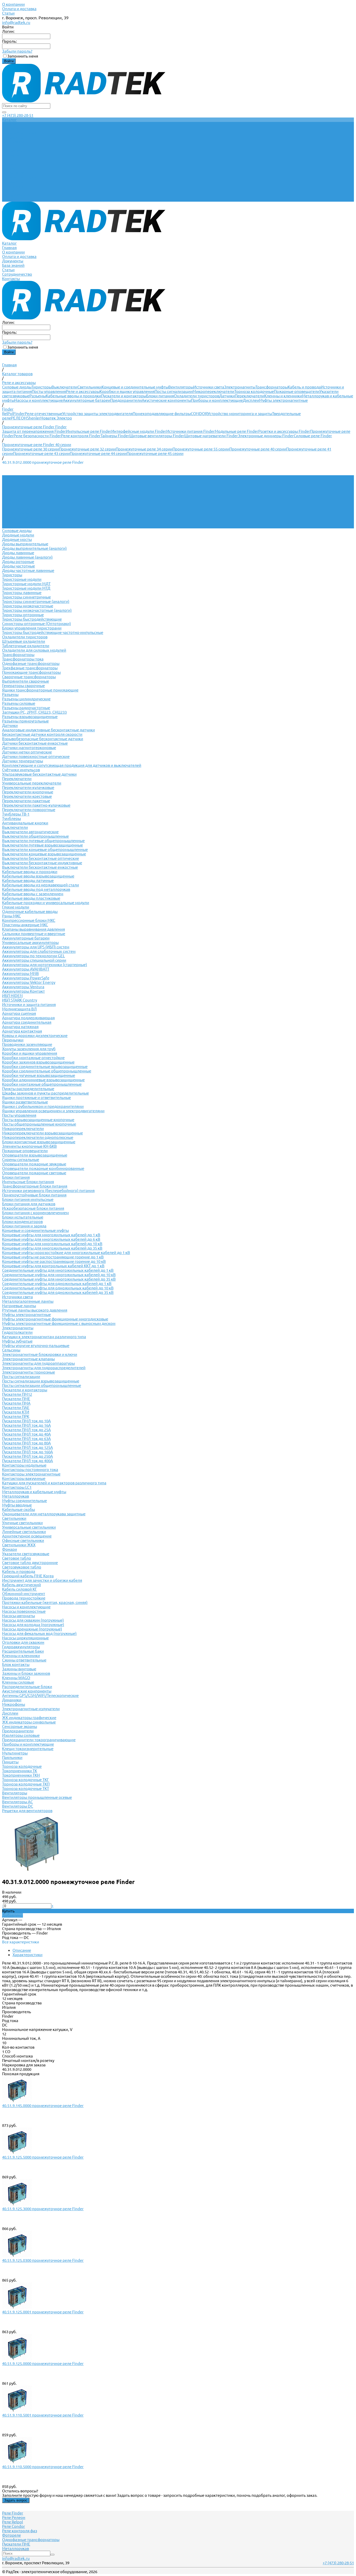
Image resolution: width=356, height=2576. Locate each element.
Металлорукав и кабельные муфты (34, 1492)
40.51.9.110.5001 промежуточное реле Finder (43, 2415)
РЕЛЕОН (19, 418)
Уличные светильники (22, 1523)
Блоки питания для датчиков (29, 1204)
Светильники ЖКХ (19, 1545)
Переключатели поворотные (29, 810)
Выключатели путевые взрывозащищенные (42, 845)
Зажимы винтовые (19, 1669)
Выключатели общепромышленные (35, 836)
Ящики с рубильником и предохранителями (43, 1106)
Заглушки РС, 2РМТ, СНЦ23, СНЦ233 (34, 712)
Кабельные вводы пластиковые (31, 898)
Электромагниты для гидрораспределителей (44, 1368)
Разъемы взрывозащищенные (30, 717)
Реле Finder (13, 2513)
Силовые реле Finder (313, 436)
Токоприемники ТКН (21, 1775)
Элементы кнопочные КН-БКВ (29, 1146)
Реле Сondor (14, 2526)
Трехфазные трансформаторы (30, 668)
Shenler (34, 418)
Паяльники (12, 1758)
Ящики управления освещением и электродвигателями (53, 1111)
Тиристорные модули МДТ (26, 584)
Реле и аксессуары (83, 391)
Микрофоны (14, 1704)
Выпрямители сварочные (26, 681)
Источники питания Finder (191, 431)
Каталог (9, 164)
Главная (9, 168)
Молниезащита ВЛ (19, 1009)
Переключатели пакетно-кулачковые (36, 805)
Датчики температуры (23, 761)
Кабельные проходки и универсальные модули (46, 903)
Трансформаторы (272, 387)
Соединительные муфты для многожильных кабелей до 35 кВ (59, 1279)
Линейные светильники (24, 1532)
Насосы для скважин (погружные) (33, 1620)
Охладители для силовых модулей (34, 650)
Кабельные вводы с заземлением (33, 894)
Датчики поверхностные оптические (36, 756)
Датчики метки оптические (27, 752)
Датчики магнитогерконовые (29, 748)
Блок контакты (16, 1664)
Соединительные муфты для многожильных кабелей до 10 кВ (59, 1275)
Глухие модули (16, 907)
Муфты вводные (17, 1505)
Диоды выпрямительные (25, 544)
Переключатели (250, 396)
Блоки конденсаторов (22, 1222)
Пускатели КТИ (16, 1412)
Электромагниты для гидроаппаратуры (38, 1363)
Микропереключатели (213, 391)
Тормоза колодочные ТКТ (26, 1789)
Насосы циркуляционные (25, 1638)
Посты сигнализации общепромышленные (42, 1385)
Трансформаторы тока (23, 659)
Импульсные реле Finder (89, 431)
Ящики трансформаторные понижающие (40, 690)
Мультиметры (15, 1753)
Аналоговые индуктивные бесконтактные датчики (48, 730)
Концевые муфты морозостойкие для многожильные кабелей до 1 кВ (66, 1253)
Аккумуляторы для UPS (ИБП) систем (36, 947)
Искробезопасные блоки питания (33, 1208)
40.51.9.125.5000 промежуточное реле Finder (43, 2157)
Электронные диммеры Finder (266, 436)
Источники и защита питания (29, 1005)
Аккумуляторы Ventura (23, 987)
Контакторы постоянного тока (30, 1470)
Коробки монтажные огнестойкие (33, 1058)
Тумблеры (11, 818)
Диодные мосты (17, 539)
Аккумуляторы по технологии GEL (33, 956)
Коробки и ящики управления (127, 391)
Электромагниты (240, 387)
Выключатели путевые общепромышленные (43, 841)
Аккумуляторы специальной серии (34, 960)
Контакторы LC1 (17, 1487)
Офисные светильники (23, 1540)
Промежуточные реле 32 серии (87, 449)
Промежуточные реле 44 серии (98, 453)
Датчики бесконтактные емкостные (35, 743)
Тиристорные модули (22, 579)
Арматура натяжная (20, 1027)
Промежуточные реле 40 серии (258, 449)
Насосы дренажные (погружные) (32, 1629)
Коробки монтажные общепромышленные (42, 1084)
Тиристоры (42, 387)
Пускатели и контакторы (124, 396)
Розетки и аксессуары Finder (284, 431)
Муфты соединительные (24, 1501)
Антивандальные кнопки (25, 823)
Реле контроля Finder (81, 436)
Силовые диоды (17, 387)
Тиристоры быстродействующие (32, 619)
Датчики (227, 396)
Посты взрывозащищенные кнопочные (38, 1120)
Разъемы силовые (19, 703)
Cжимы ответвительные (24, 1660)
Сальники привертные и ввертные (34, 934)
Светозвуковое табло (22, 1567)
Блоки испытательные (23, 1217)
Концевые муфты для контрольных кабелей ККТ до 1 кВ (53, 1266)
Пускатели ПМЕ (16, 1399)
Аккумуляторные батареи (87, 400)
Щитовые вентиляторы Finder (157, 436)
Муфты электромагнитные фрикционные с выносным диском (59, 1323)
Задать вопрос (16, 2500)
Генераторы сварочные (23, 686)
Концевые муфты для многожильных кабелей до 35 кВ (52, 1248)
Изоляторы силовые (21, 1735)
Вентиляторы (181, 387)
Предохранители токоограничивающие (39, 1740)
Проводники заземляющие (27, 1044)
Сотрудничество (17, 195)
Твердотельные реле (21, 513)
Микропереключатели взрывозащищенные (42, 1133)
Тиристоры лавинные (22, 593)
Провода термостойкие (24, 1598)
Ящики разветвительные (25, 1102)
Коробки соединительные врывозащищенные (45, 1067)
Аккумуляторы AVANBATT (26, 969)
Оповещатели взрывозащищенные (35, 1155)
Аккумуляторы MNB (20, 974)
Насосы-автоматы (19, 1616)
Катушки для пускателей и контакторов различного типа (54, 1483)
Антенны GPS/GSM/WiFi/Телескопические (40, 1695)
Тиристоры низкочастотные (28, 606)
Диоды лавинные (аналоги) (27, 557)
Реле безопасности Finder (37, 436)
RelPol (8, 414)
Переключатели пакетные (26, 801)
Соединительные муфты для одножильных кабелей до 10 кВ (58, 1288)
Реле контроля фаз (20, 2531)
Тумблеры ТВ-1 (16, 814)
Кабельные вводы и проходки (73, 396)
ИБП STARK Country (20, 1000)
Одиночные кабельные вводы (30, 912)
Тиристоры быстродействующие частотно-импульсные (53, 632)
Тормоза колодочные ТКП (26, 1784)
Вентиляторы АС (17, 1802)
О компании (13, 4)
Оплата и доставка (19, 9)
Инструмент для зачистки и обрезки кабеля (42, 1580)
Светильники (90, 387)
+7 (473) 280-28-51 (18, 115)
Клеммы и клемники (283, 396)
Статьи (8, 13)
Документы (13, 182)
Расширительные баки (23, 1651)
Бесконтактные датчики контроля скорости (42, 734)
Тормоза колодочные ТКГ (26, 1780)
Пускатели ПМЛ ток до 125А (27, 1447)
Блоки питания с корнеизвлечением (35, 1213)
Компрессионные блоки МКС (29, 920)
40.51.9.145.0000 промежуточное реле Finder (43, 2106)
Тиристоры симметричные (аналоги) (36, 601)
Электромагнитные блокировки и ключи (40, 1354)
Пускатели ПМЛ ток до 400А (27, 1461)
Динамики (12, 1700)
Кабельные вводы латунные (28, 881)
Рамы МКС (11, 916)
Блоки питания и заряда (24, 1226)
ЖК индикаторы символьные (29, 1722)
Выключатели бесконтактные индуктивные (42, 863)
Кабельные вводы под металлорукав (36, 889)
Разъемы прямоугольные (25, 721)
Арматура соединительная (27, 1022)
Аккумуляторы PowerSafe (26, 978)
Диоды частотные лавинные (28, 570)
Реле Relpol (13, 2522)
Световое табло (17, 1558)
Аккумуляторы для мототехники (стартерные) (45, 965)
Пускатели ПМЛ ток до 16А (26, 1425)
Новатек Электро (56, 418)
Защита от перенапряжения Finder (34, 431)
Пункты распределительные (28, 1089)
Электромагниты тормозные (29, 1372)
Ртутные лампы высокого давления (35, 1310)
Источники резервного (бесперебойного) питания (48, 1191)
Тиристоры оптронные (23, 615)
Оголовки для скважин (23, 1642)
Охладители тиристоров (197, 396)
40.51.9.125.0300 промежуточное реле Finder (43, 2260)
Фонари (10, 1549)
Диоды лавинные (18, 553)
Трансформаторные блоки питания (35, 1186)
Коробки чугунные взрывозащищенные (39, 1075)
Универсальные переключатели (32, 783)
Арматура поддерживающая (28, 1018)
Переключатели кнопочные (28, 792)
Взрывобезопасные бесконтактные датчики (43, 739)
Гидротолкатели (17, 1332)
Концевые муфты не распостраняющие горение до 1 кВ (53, 1257)
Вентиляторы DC (18, 1806)
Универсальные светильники (29, 1527)
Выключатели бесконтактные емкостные (40, 867)
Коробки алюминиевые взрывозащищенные (43, 1080)
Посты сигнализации (174, 391)
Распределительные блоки (27, 1687)
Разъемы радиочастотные (26, 708)
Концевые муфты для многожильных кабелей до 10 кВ (52, 1244)
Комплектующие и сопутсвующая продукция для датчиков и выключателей (72, 765)
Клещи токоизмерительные (28, 1749)
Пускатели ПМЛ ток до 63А (26, 1439)
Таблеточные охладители (26, 646)
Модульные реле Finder (237, 431)
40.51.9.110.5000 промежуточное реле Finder (43, 2467)
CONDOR (199, 414)
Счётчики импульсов (21, 770)
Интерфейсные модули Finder (139, 431)
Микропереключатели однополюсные (38, 1137)
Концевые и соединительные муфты (135, 387)
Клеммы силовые (18, 1682)
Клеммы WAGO (16, 1678)
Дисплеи (251, 400)
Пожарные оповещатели (297, 391)
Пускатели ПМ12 (17, 1394)
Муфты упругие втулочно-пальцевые (36, 1346)
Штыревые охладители (24, 641)
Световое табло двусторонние (30, 1563)
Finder (19, 414)
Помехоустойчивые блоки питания (34, 1195)
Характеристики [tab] (27, 1955)
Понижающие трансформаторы (31, 672)
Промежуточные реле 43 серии (41, 453)
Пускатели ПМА (16, 1403)
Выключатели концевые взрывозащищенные (44, 854)
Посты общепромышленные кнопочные (39, 1124)
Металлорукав (16, 1496)
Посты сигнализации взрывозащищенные (41, 1381)
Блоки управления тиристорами (32, 628)
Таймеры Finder (115, 436)
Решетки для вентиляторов (27, 1811)
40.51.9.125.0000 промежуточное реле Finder (43, 2364)
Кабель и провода (304, 387)
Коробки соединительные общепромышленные (47, 1071)
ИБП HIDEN (12, 996)
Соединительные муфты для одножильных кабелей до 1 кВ (57, 1284)
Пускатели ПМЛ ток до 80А (26, 1443)
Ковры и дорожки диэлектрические (35, 1036)
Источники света (209, 387)
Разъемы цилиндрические (26, 699)
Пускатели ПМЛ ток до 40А (26, 1434)
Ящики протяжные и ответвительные (36, 1098)
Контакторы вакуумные (24, 1478)
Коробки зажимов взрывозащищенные (38, 1062)
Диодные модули (18, 535)
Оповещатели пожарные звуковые (34, 1164)
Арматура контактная (22, 1031)
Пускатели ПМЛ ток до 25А (26, 1430)
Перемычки (13, 1040)
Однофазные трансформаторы (31, 663)
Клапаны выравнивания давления (33, 929)
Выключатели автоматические (30, 832)
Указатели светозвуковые (26, 1554)
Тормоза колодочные (254, 391)
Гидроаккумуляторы (21, 1647)
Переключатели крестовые (27, 796)
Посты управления (49, 391)
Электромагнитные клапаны (28, 1359)
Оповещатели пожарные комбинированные (43, 1168)
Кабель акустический (22, 1585)
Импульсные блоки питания (28, 1182)
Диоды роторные (18, 562)
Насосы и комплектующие (39, 400)
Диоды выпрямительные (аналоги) (34, 548)
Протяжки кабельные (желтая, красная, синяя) (45, 1602)
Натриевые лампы (19, 1306)
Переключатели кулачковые (28, 787)
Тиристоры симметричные (26, 597)
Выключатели (65, 387)
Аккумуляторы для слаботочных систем (39, 951)
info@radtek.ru (16, 22)
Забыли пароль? (17, 51)
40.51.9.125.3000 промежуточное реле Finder (43, 2209)
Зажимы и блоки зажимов (26, 1673)
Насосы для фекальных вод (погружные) (39, 1633)
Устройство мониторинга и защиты (240, 414)
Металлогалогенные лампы (28, 1301)
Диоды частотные (19, 566)
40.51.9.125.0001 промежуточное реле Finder (43, 2312)
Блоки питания (160, 396)
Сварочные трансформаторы (29, 677)
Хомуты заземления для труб (29, 1049)
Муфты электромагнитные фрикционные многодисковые (55, 1319)
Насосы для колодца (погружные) (33, 1625)
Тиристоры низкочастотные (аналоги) (37, 610)
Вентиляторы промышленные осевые (37, 1797)
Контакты (11, 199)
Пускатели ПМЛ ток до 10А (26, 1421)
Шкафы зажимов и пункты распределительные (45, 1093)
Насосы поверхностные (24, 1611)
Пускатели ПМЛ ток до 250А (27, 1456)
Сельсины (11, 1350)
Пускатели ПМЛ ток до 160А (27, 1452)
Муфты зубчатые (17, 1341)
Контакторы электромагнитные (31, 1474)
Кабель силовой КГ (20, 1589)
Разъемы (38, 396)
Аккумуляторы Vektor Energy (29, 982)
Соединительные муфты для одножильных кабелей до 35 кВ (58, 1292)
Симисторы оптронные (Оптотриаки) (36, 624)
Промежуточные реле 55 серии (201, 449)
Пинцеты (10, 1762)
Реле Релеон (14, 2518)
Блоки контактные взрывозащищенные (39, 1142)
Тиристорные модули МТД (26, 588)
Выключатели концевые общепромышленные (45, 850)
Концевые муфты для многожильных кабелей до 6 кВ (51, 1239)
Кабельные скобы (19, 1509)
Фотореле (11, 2535)
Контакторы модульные (24, 1465)
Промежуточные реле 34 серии (144, 449)
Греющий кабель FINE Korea (28, 1576)
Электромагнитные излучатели (31, 1709)
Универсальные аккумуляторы (30, 943)
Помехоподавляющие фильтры (162, 414)
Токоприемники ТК (20, 1771)
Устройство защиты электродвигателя (97, 414)
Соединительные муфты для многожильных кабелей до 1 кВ (58, 1270)
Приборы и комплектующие (217, 400)
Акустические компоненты (166, 400)
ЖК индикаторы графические (29, 1718)
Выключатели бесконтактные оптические (41, 858)
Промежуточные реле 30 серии (30, 449)
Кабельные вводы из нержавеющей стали (41, 885)
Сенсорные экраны (20, 1726)
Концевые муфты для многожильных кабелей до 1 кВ (51, 1235)
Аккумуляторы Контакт (23, 991)
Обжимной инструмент (24, 1594)
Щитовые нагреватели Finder (211, 436)
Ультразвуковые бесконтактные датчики (39, 774)
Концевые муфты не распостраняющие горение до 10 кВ (54, 1261)
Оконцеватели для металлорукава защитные (44, 1514)
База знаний (13, 186)
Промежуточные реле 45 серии (155, 453)
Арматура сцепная (19, 1013)
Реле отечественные (44, 414)
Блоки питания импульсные (28, 1199)
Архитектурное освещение (27, 1536)
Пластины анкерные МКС (25, 925)
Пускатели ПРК (16, 1416)
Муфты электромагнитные (283, 400)
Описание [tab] (22, 1950)
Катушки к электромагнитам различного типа (44, 1337)
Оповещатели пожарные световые (34, 1173)
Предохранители (126, 400)
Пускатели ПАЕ (16, 1408)
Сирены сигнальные (21, 1160)
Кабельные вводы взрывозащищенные (38, 876)
